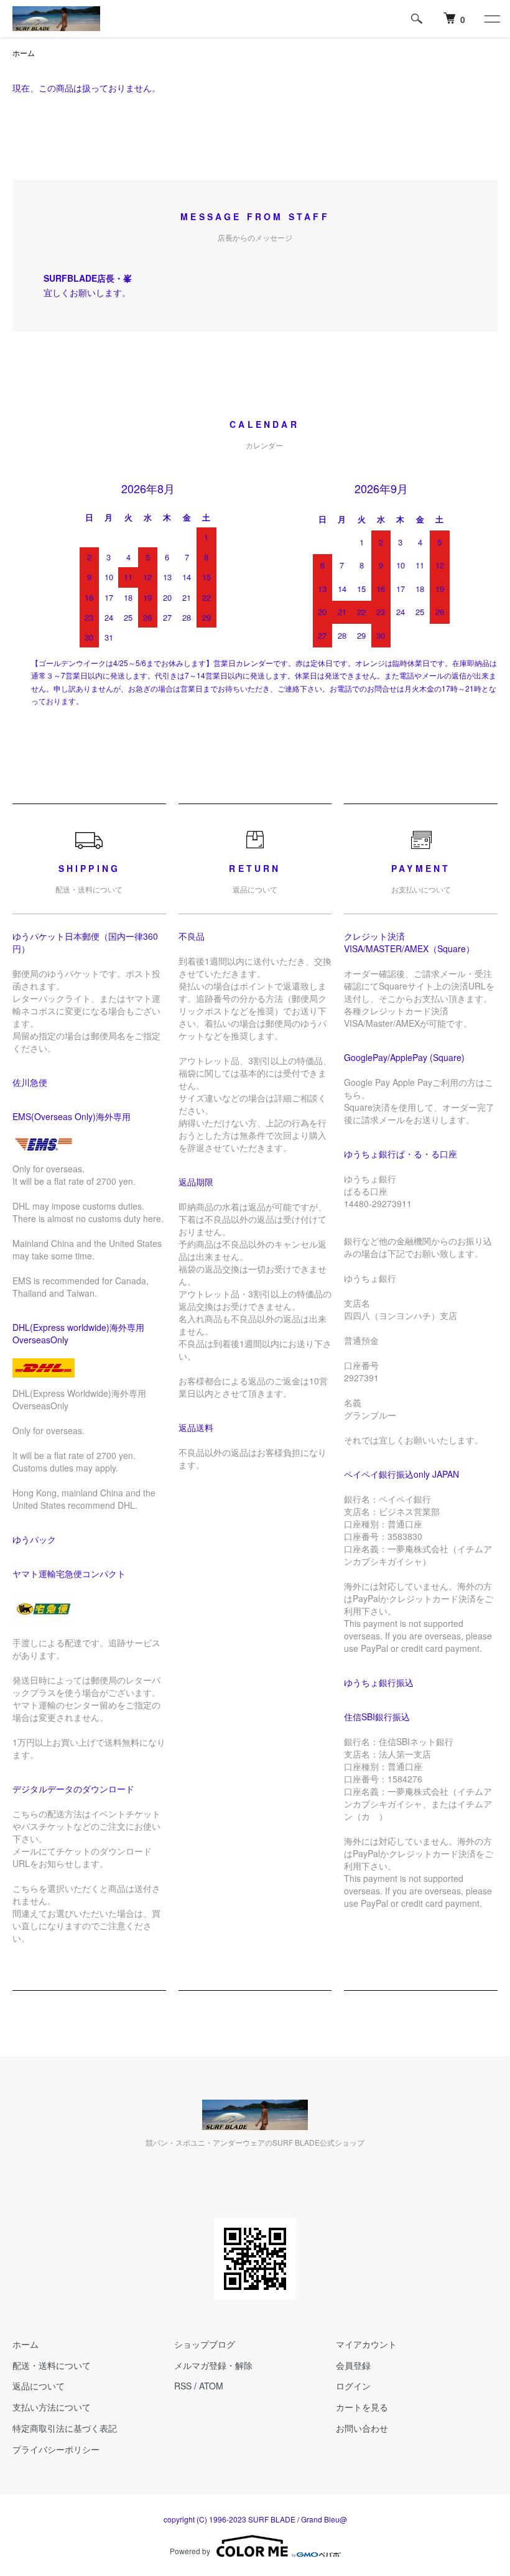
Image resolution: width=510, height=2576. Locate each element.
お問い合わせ (362, 2428)
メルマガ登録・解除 (213, 2365)
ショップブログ (205, 2344)
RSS (183, 2386)
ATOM (211, 2386)
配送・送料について (52, 2365)
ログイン (353, 2386)
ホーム (24, 53)
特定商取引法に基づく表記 (65, 2428)
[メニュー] (491, 19)
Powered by (190, 2551)
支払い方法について (52, 2407)
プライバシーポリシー (56, 2449)
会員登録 (353, 2365)
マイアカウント (366, 2344)
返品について (39, 2386)
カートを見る (362, 2407)
